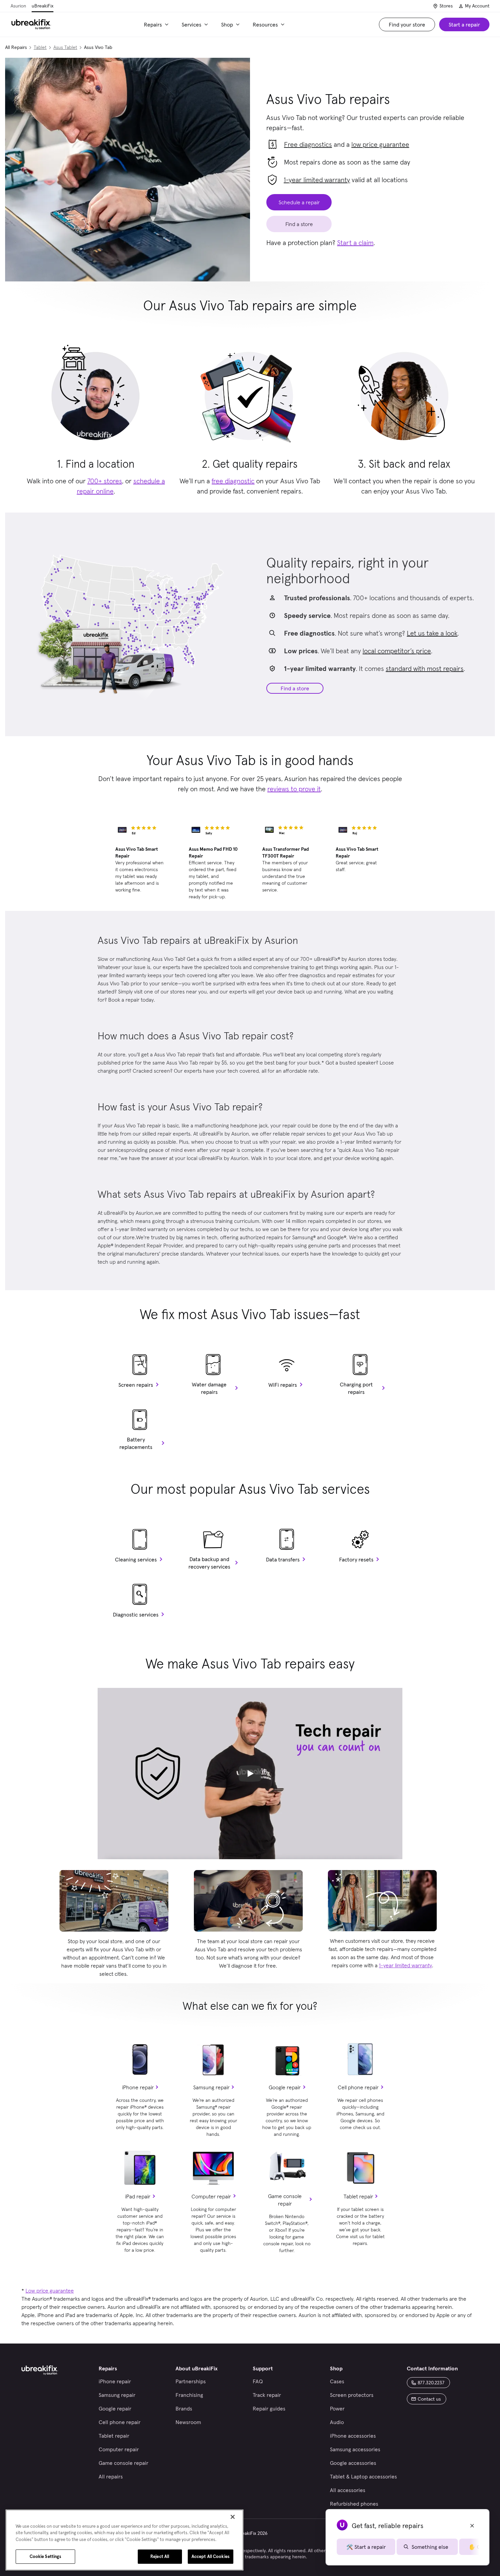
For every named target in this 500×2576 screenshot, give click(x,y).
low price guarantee (380, 144)
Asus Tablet (65, 47)
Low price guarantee (50, 2290)
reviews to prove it (294, 789)
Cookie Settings (46, 2556)
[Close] (233, 2517)
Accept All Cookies (211, 2556)
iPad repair (138, 2196)
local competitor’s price (397, 651)
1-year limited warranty (317, 180)
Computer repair (211, 2196)
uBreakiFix (43, 6)
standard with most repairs (425, 669)
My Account (477, 6)
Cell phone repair (358, 2087)
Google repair (285, 2087)
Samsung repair (211, 2087)
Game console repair (285, 2200)
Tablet (40, 47)
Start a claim (355, 243)
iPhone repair (138, 2087)
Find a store (295, 688)
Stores (446, 6)
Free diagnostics (308, 144)
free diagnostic (233, 481)
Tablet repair (358, 2196)
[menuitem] (157, 24)
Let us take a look (432, 633)
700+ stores (105, 481)
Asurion (18, 6)
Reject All (160, 2556)
